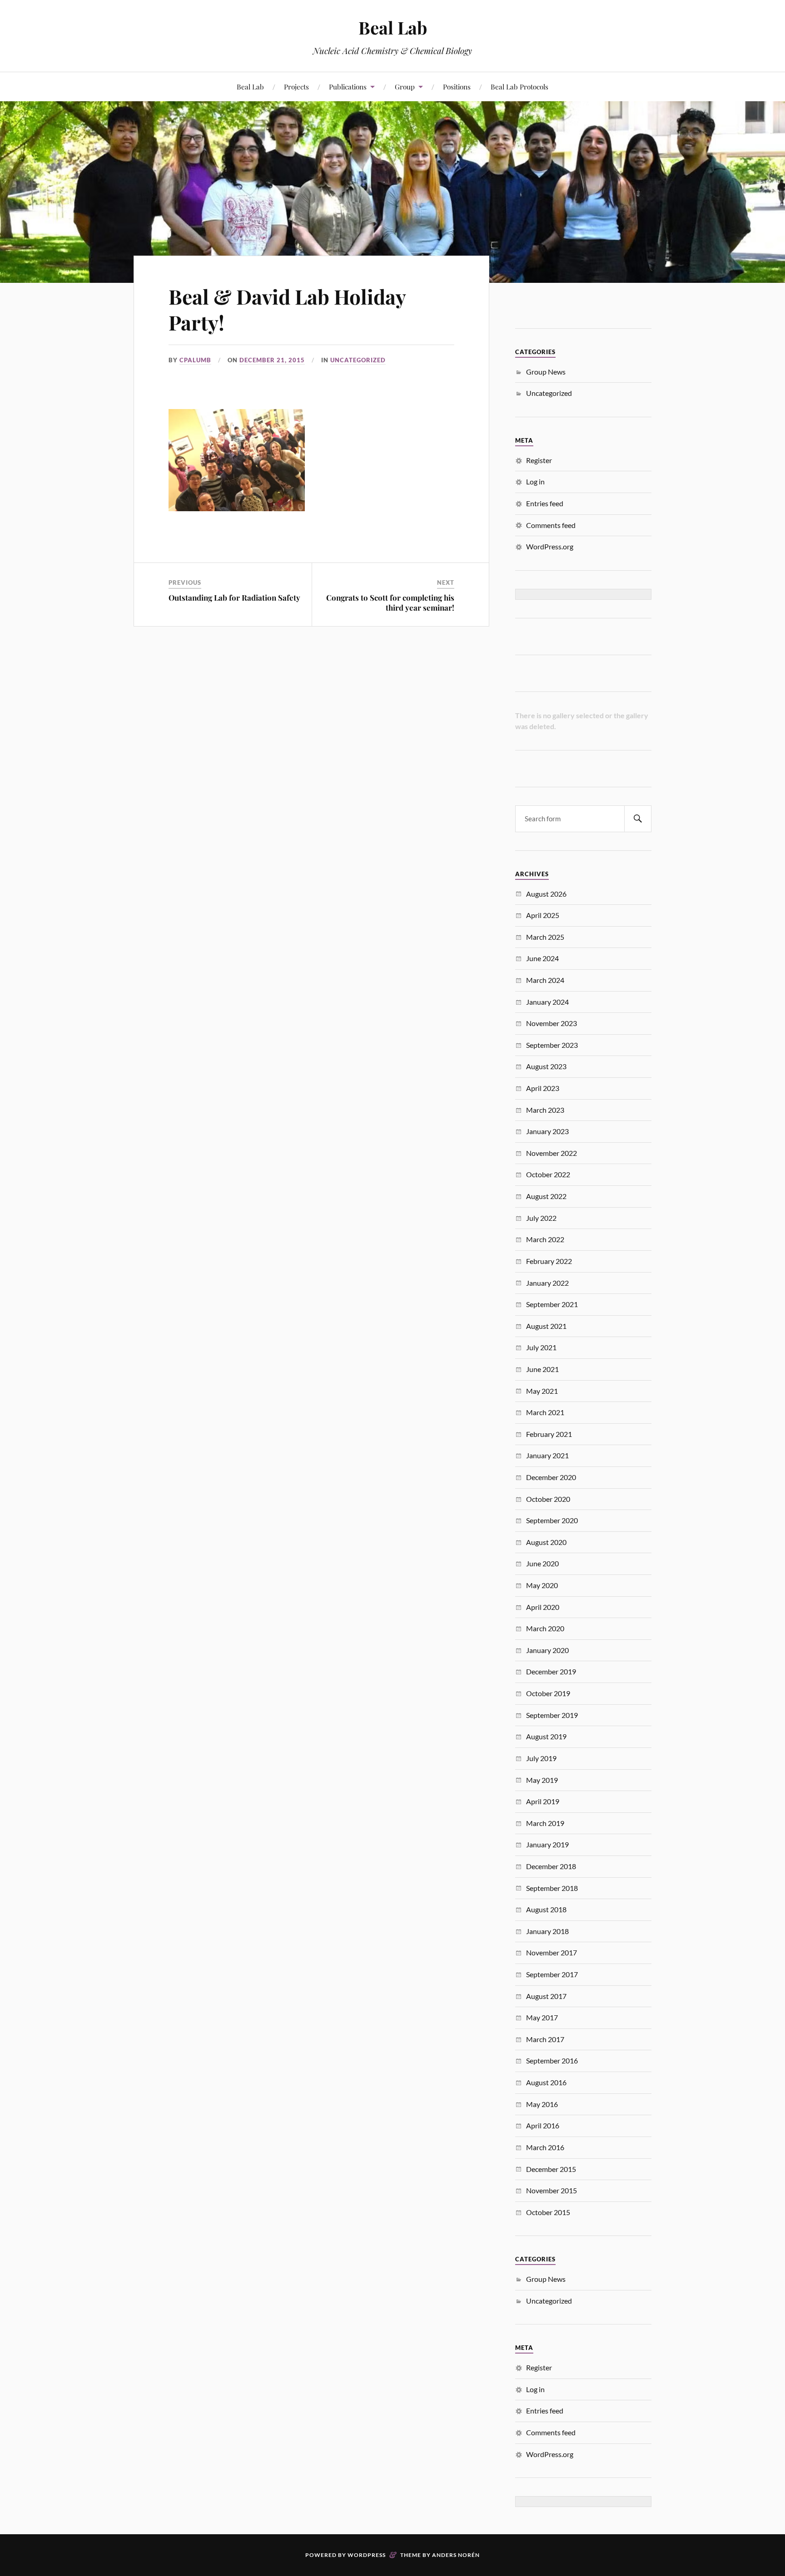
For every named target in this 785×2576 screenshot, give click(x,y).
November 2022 (551, 1153)
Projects (296, 86)
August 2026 (546, 894)
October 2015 (548, 2212)
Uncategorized (358, 360)
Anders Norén (456, 2555)
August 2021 (546, 1326)
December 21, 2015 (272, 360)
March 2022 (545, 1239)
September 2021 (552, 1304)
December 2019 (551, 1671)
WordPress (367, 2555)
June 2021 (542, 1369)
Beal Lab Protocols (519, 86)
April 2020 (543, 1607)
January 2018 (547, 1931)
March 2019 (545, 1823)
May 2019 (542, 1780)
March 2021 (545, 1412)
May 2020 (542, 1585)
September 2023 (552, 1045)
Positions (457, 86)
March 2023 (545, 1110)
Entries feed (545, 503)
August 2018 (546, 1909)
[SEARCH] (638, 819)
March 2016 (545, 2147)
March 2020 (545, 1628)
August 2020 (546, 1542)
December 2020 (551, 1477)
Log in (535, 481)
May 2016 (542, 2104)
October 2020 (548, 1499)
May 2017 (542, 2017)
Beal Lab (393, 27)
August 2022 (546, 1196)
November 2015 (551, 2190)
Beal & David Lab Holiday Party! (287, 309)
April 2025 (543, 915)
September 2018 (552, 1888)
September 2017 (552, 1974)
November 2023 (551, 1023)
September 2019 (552, 1715)
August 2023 (546, 1066)
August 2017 (546, 1996)
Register (539, 460)
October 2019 (548, 1693)
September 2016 (552, 2060)
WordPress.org (550, 546)
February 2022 (549, 1261)
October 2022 (548, 1174)
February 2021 (549, 1434)
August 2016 (546, 2082)
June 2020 (542, 1563)
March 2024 (545, 980)
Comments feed (551, 525)
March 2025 (545, 937)
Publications (348, 86)
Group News (546, 372)
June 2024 (542, 958)
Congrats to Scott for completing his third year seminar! (390, 602)
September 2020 (552, 1520)
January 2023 (547, 1131)
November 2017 (551, 1952)
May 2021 (542, 1391)
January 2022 (547, 1283)
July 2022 (541, 1218)
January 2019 (547, 1844)
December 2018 (551, 1866)
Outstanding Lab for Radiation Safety (234, 597)
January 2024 (547, 1002)
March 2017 (545, 2039)
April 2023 (543, 1088)
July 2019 (541, 1758)
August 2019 (546, 1736)
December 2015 (551, 2169)
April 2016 (543, 2125)
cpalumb (195, 360)
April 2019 (543, 1801)
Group (405, 86)
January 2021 (547, 1455)
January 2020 (547, 1650)
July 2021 (541, 1347)
